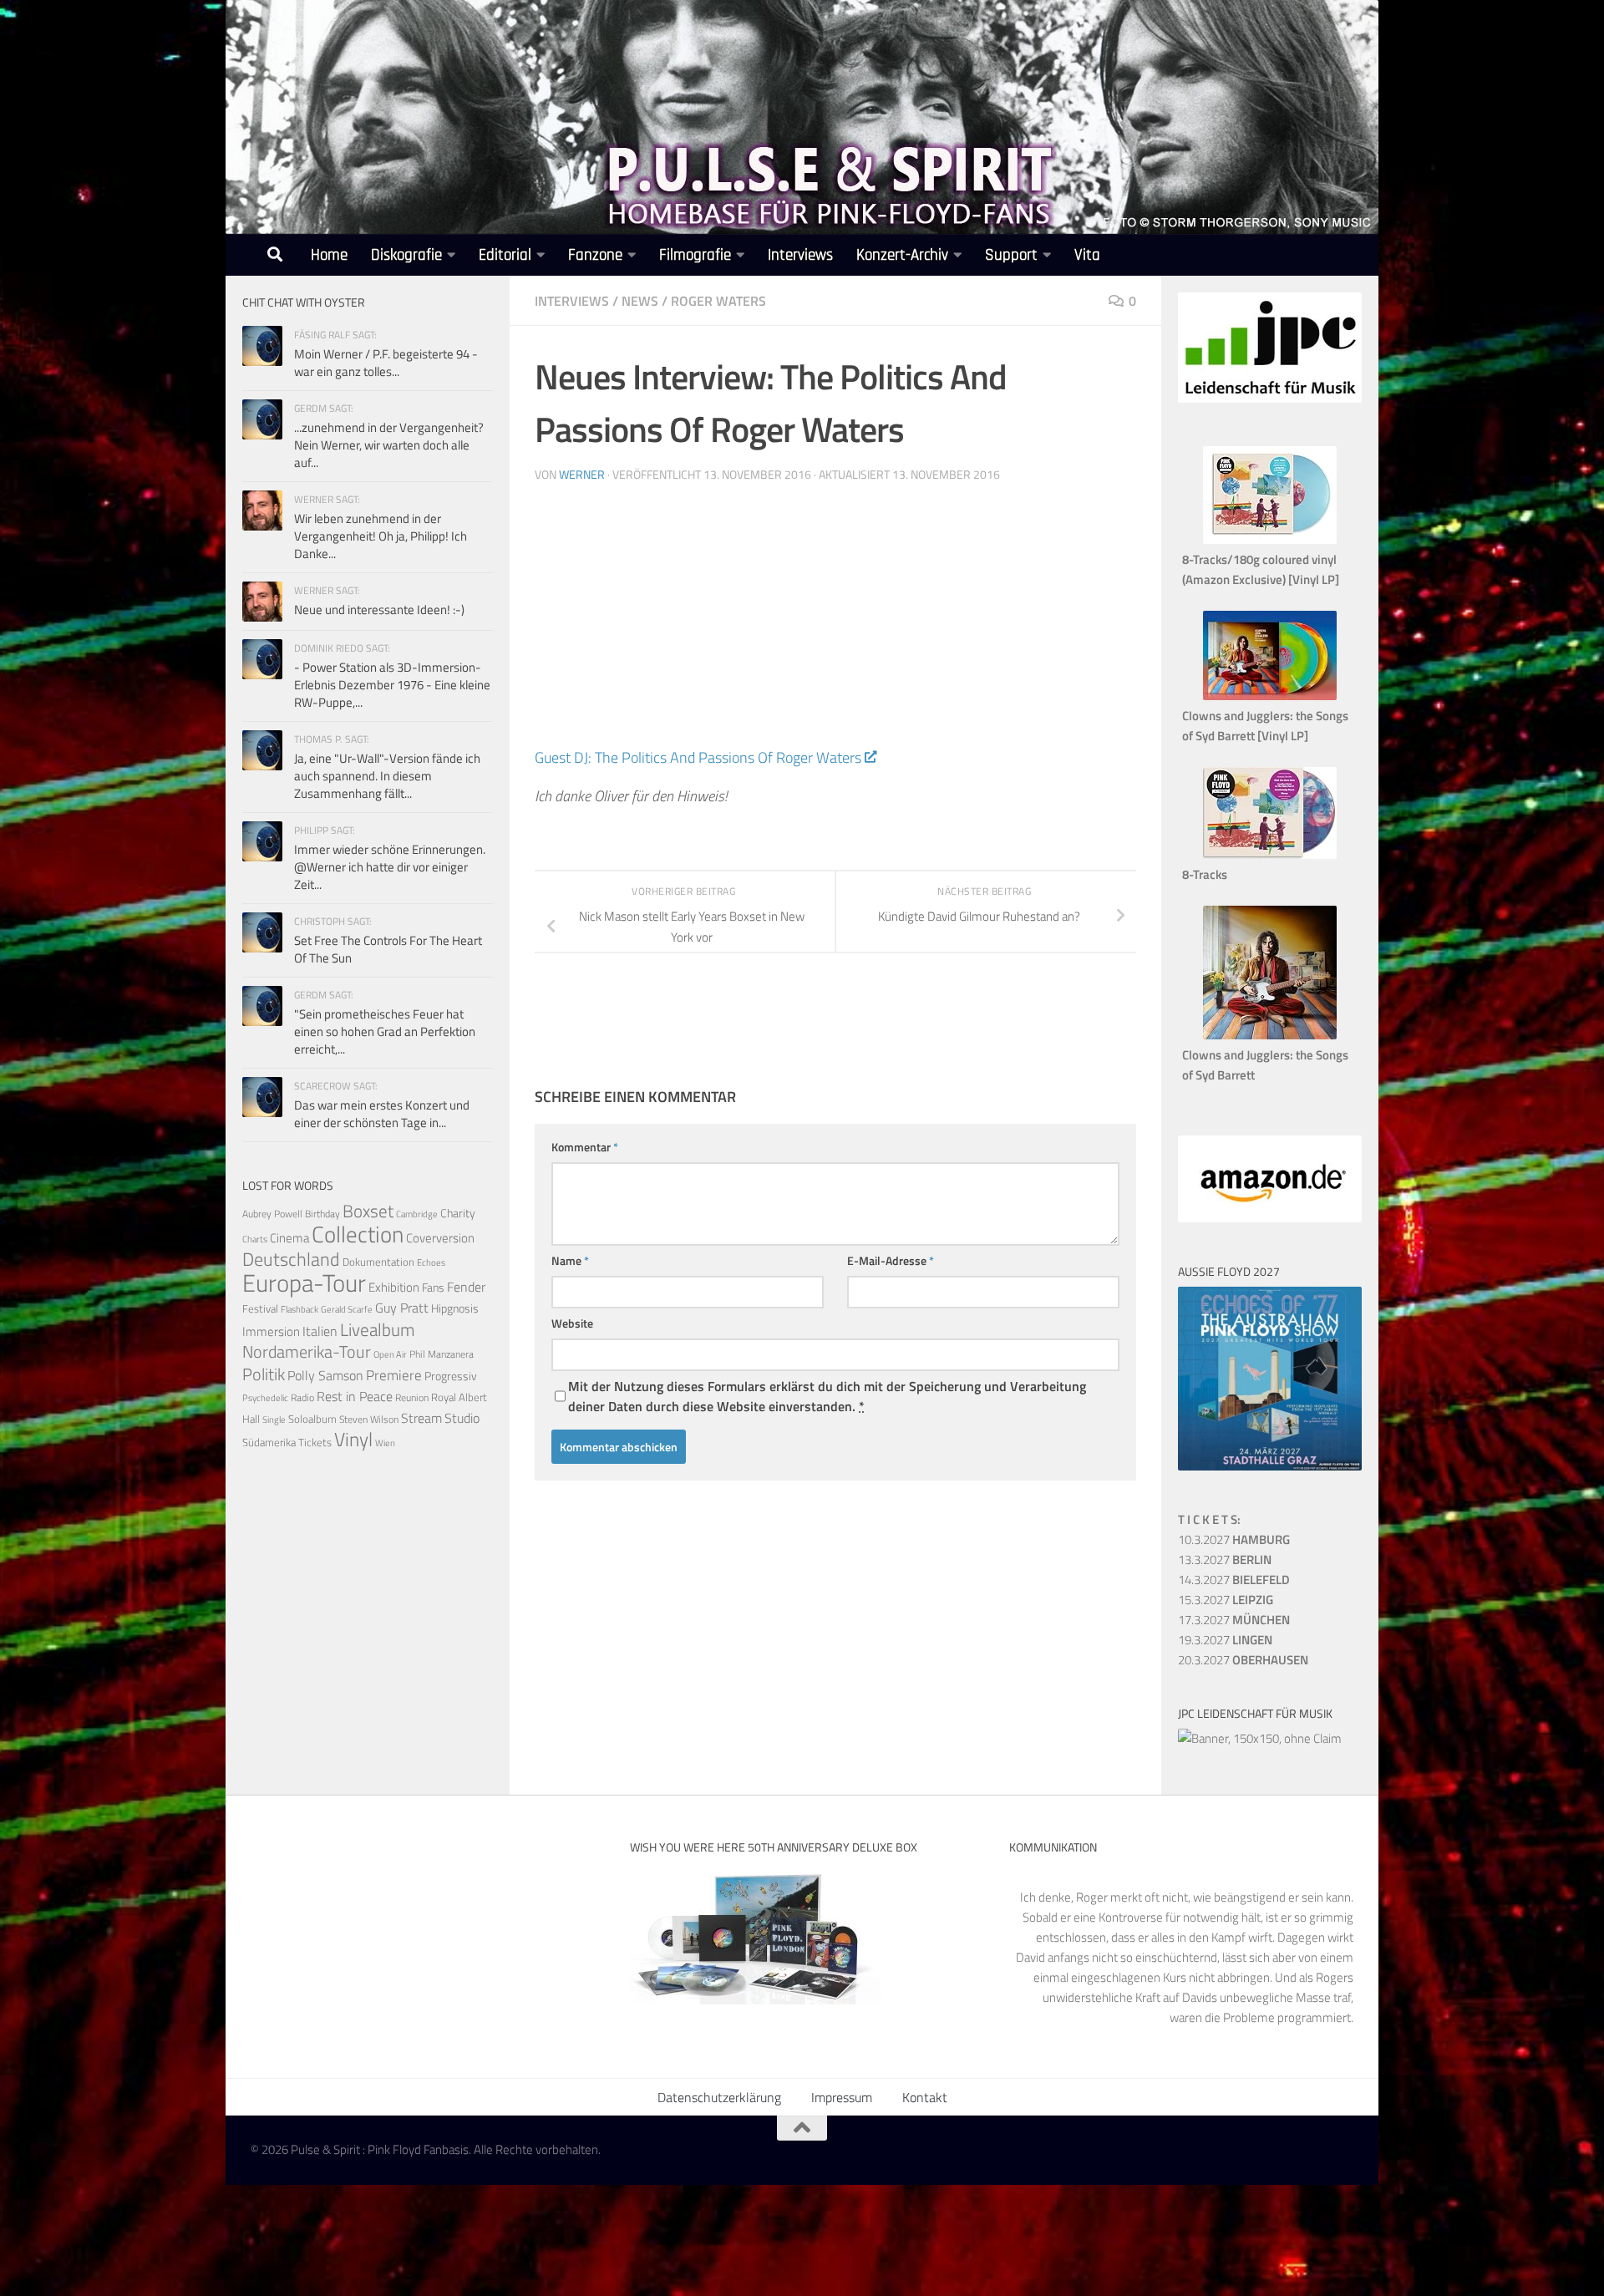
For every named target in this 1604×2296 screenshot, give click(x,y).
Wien (385, 1443)
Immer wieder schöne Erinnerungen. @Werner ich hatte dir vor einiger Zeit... (390, 867)
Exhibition (394, 1287)
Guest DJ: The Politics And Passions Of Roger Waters (698, 757)
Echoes (431, 1262)
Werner (582, 474)
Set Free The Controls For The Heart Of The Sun (388, 949)
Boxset (368, 1211)
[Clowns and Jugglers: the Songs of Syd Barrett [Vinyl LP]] (1270, 696)
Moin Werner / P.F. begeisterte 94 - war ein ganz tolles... (386, 363)
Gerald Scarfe (347, 1309)
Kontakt (925, 2097)
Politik (264, 1374)
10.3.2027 (1234, 1539)
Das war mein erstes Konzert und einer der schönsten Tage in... (382, 1114)
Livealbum (378, 1329)
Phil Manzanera (442, 1354)
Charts (255, 1239)
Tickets (315, 1442)
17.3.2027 (1234, 1620)
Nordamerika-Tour (307, 1351)
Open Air (390, 1354)
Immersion (271, 1331)
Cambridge (417, 1214)
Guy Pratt (402, 1308)
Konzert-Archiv (902, 255)
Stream (421, 1418)
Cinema (289, 1238)
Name (570, 1260)
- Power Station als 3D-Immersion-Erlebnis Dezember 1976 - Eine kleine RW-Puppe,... (392, 685)
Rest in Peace (355, 1396)
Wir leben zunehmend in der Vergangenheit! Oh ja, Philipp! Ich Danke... (381, 536)
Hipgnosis (455, 1308)
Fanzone (595, 255)
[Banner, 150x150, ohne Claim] (1260, 1738)
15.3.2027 (1226, 1600)
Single (274, 1420)
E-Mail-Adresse (891, 1260)
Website (572, 1323)
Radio (302, 1397)
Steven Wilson (369, 1419)
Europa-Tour (304, 1283)
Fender (466, 1287)
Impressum (842, 2097)
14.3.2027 (1234, 1580)
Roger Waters (718, 301)
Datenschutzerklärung (719, 2097)
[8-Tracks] (1270, 854)
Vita (1087, 255)
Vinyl (353, 1439)
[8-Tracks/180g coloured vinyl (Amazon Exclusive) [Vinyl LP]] (1270, 539)
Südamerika (269, 1443)
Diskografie (406, 255)
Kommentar (585, 1147)
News (640, 301)
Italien (320, 1331)
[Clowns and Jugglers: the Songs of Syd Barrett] (1270, 1035)
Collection (358, 1234)
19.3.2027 (1225, 1640)
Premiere (394, 1375)
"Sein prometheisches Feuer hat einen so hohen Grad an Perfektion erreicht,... (385, 1031)
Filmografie (695, 255)
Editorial (505, 255)
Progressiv (451, 1376)
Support (1011, 255)
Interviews (800, 255)
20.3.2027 (1243, 1660)
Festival (260, 1308)
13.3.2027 (1225, 1559)
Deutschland (291, 1259)
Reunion (412, 1397)
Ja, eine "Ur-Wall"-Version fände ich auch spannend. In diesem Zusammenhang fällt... (387, 776)
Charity (458, 1213)
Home (329, 255)
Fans (433, 1287)
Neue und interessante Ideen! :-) (379, 610)
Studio (462, 1418)
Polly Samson (325, 1375)
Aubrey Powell (272, 1214)
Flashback (299, 1309)
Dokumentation (378, 1262)
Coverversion (440, 1238)
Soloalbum (312, 1419)
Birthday (322, 1214)
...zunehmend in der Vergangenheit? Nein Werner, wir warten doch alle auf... (389, 445)
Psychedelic (265, 1398)
